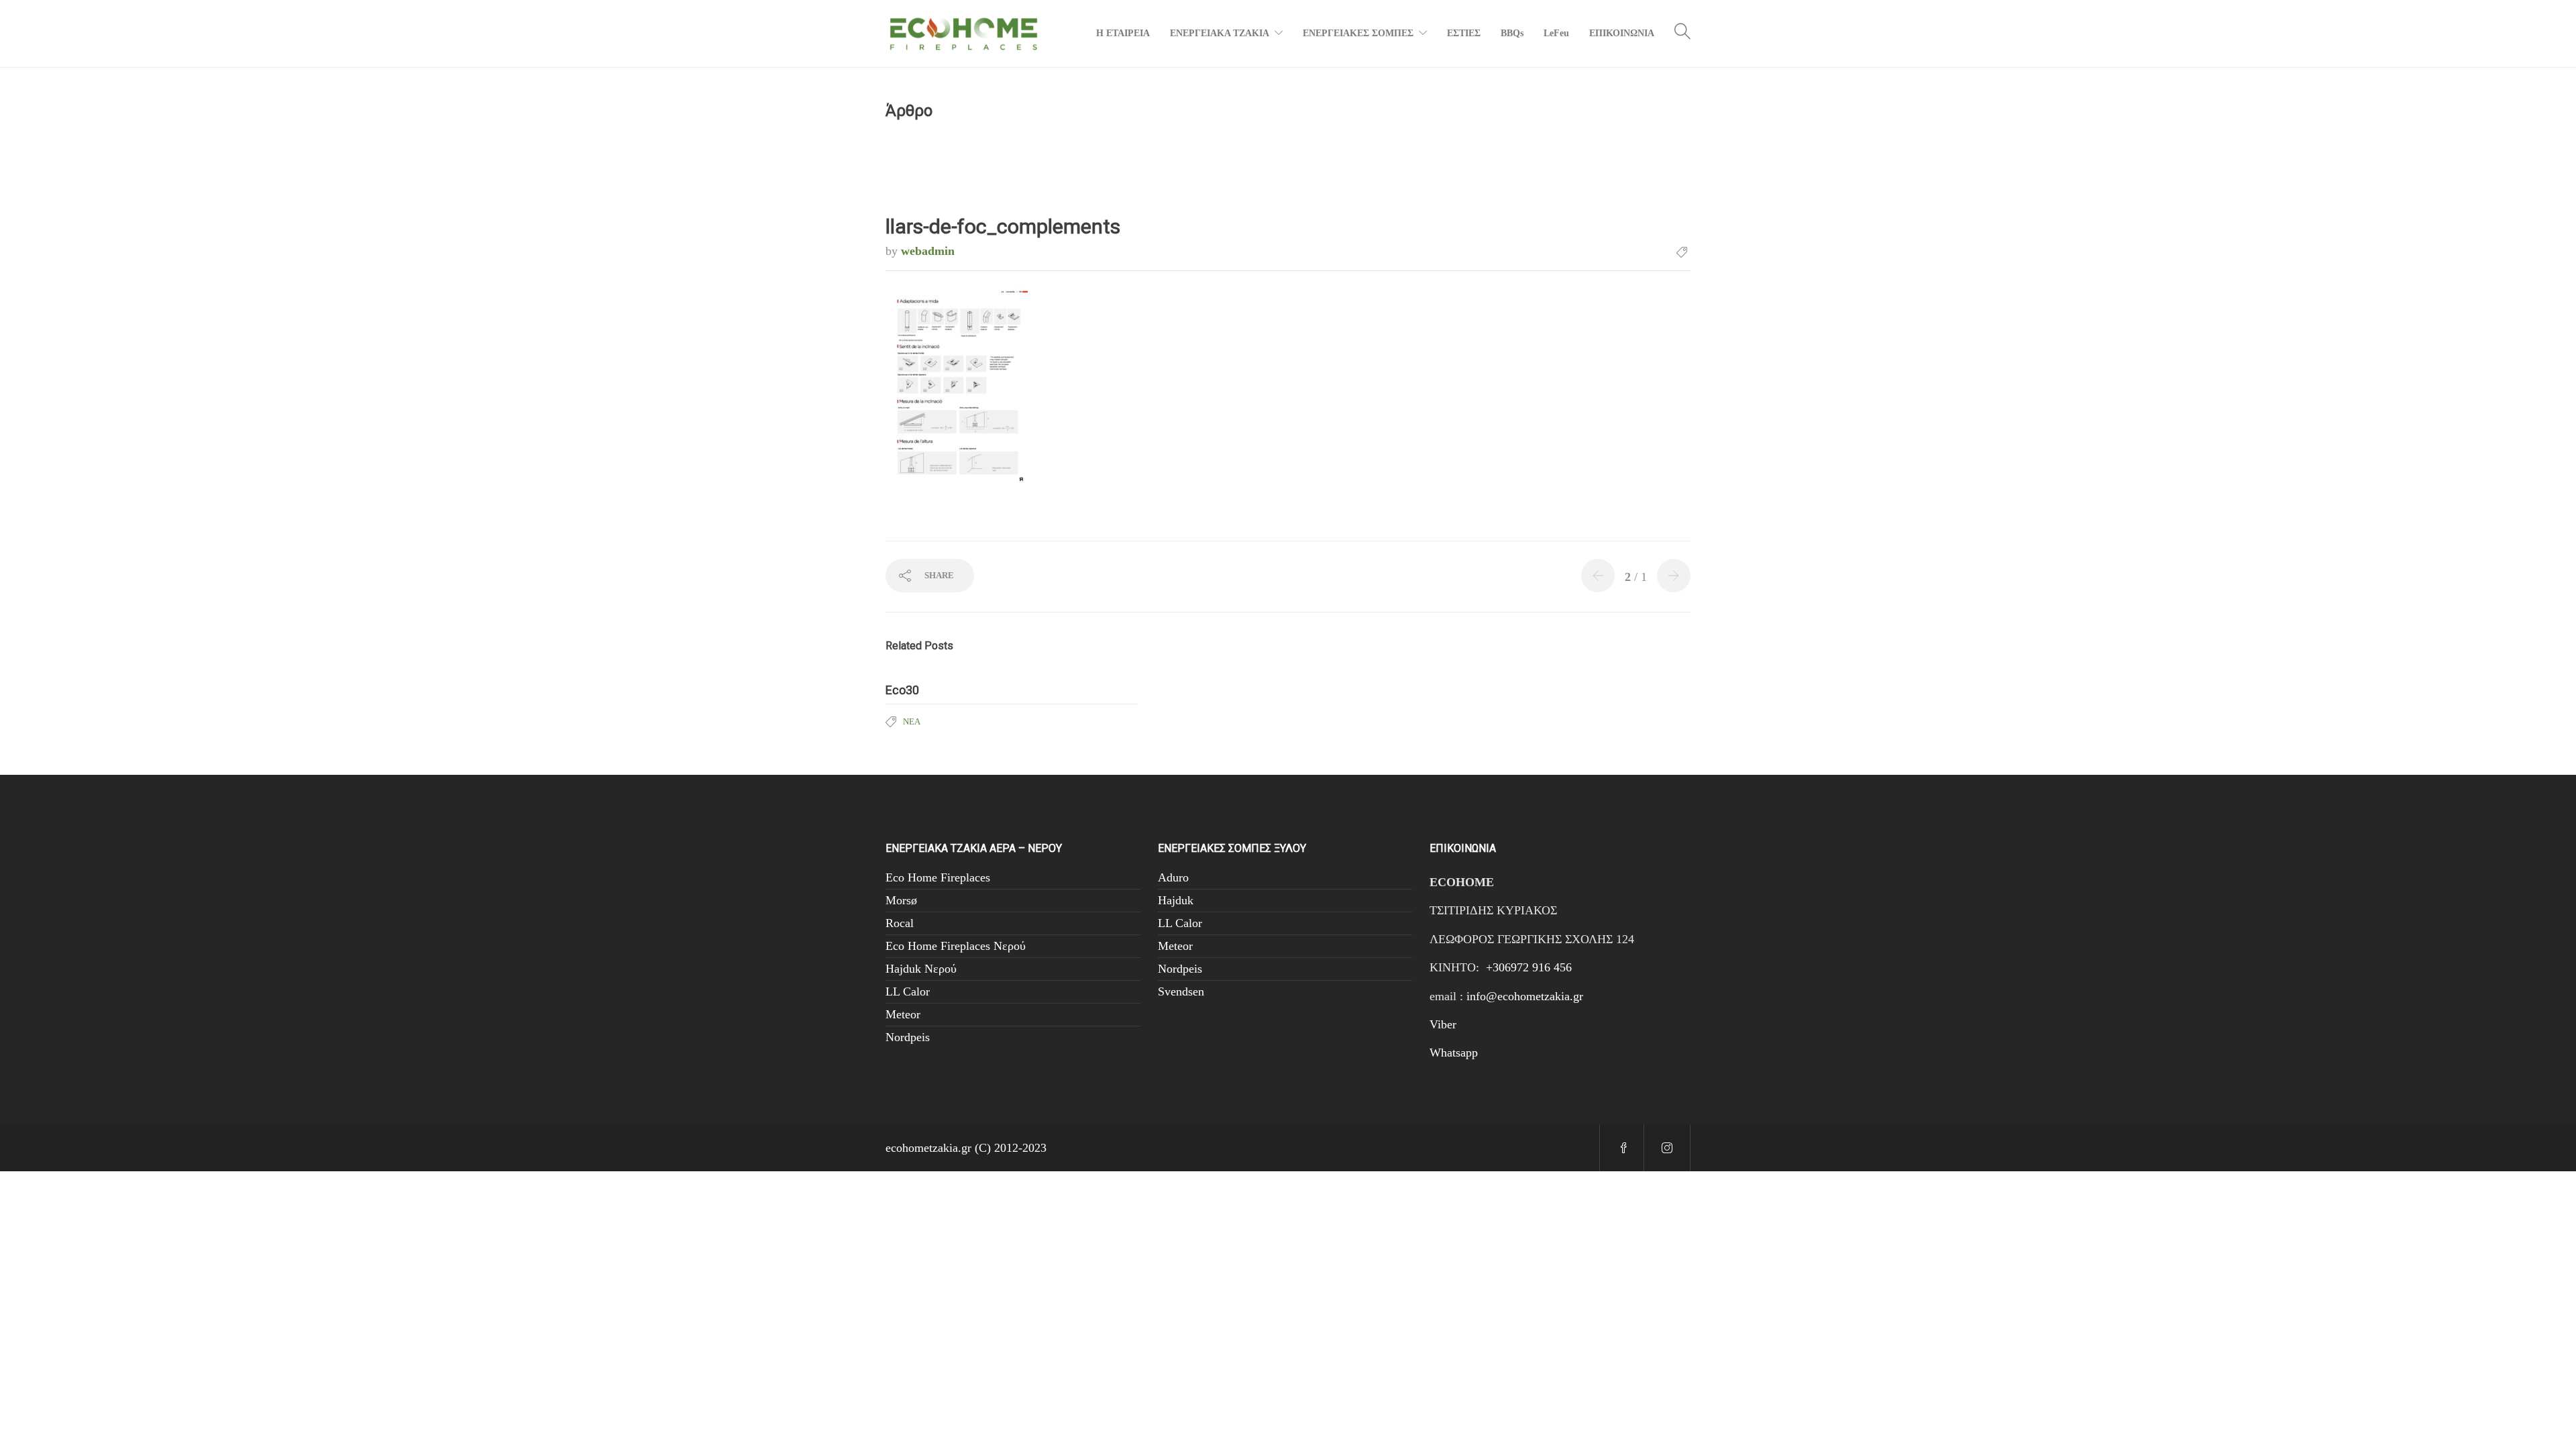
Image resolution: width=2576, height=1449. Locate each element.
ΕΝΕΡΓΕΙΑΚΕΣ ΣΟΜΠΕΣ (1358, 33)
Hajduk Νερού (921, 969)
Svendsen (1181, 991)
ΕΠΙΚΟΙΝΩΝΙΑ (1622, 33)
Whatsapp (1454, 1053)
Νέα (912, 721)
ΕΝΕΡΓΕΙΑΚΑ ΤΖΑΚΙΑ (1220, 33)
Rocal (900, 923)
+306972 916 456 (1529, 967)
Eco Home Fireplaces (938, 877)
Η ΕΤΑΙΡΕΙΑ (1123, 33)
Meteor (903, 1014)
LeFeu (1556, 33)
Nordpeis (908, 1037)
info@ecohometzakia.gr (1525, 996)
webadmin (928, 251)
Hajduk (1176, 900)
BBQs (1512, 33)
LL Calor (908, 991)
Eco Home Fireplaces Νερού (956, 946)
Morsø (901, 900)
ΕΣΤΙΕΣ (1464, 33)
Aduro (1173, 877)
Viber (1443, 1024)
